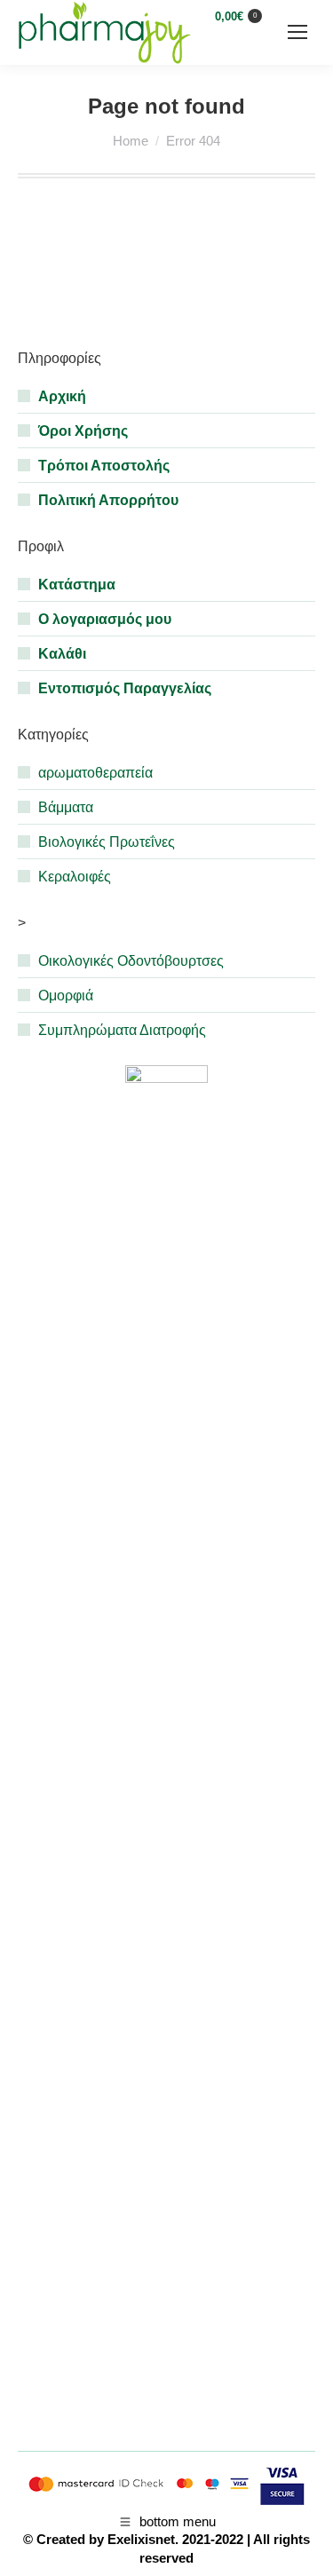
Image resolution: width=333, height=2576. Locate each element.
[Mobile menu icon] (297, 32)
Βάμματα (66, 807)
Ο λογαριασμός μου (105, 619)
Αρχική (62, 396)
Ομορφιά (66, 996)
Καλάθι (62, 654)
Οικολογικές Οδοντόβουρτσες (131, 961)
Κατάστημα (77, 585)
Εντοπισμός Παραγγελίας (125, 688)
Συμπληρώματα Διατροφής (122, 1030)
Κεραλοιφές (75, 877)
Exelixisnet (141, 2539)
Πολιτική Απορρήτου (108, 500)
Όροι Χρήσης (83, 431)
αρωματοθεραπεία (95, 773)
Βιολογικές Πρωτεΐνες (107, 842)
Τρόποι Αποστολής (104, 466)
